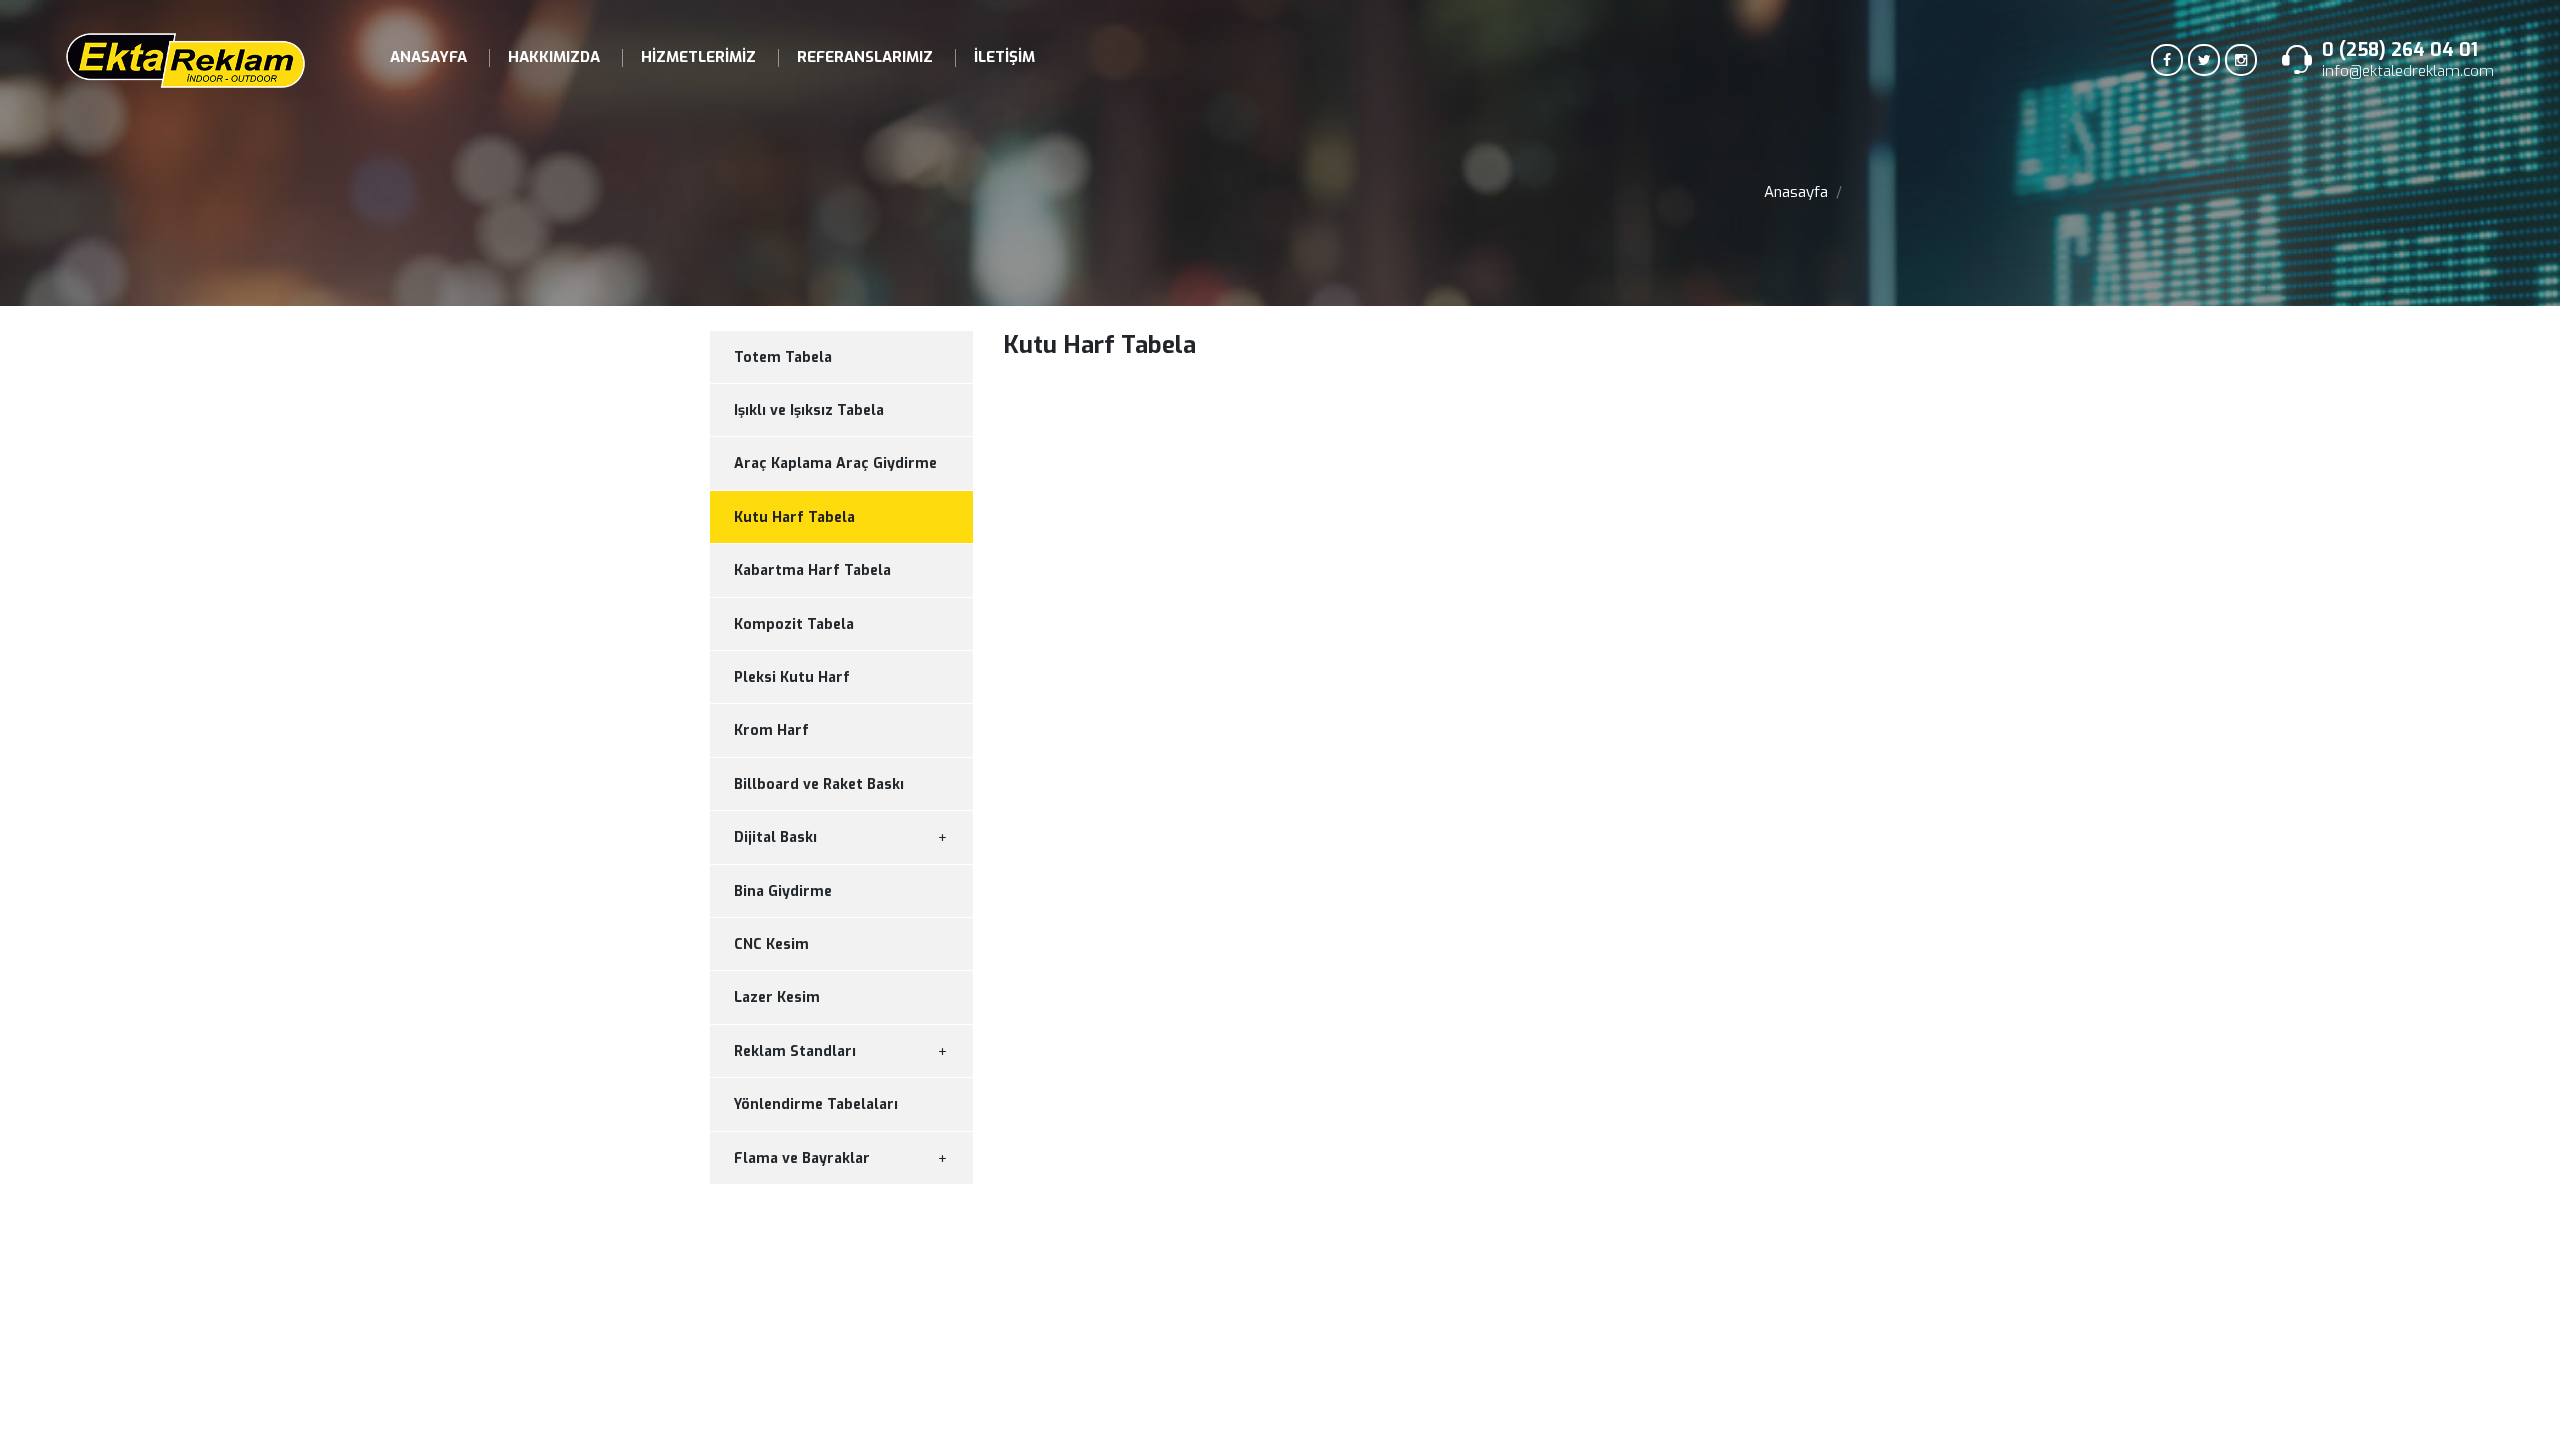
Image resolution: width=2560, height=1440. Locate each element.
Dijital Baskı (775, 837)
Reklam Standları (795, 1051)
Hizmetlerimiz (698, 57)
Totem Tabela (783, 357)
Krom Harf (771, 730)
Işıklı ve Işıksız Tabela (809, 410)
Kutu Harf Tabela (794, 517)
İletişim (1004, 57)
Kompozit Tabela (794, 624)
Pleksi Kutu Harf (792, 677)
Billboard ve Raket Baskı (819, 784)
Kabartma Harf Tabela (812, 570)
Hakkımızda (554, 57)
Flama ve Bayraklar (802, 1158)
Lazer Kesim (777, 997)
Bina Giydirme (783, 891)
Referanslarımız (865, 57)
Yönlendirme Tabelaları (816, 1104)
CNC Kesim (771, 944)
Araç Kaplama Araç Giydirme (835, 463)
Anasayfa (428, 57)
